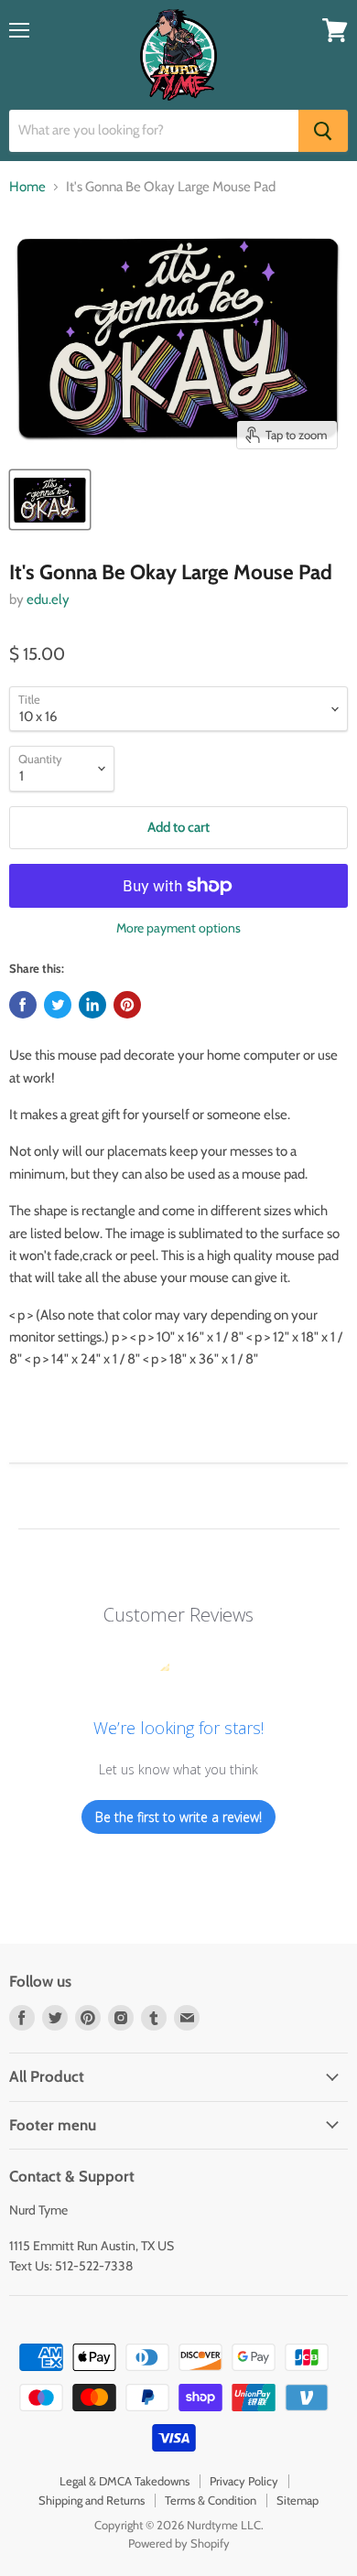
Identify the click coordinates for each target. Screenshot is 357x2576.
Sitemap (297, 2500)
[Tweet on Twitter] (58, 1005)
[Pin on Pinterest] (127, 1005)
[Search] (323, 131)
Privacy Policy (244, 2481)
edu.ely (48, 599)
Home (27, 187)
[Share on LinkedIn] (92, 1005)
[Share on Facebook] (23, 1005)
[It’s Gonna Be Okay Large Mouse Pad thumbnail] (50, 500)
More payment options (178, 928)
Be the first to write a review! (178, 1817)
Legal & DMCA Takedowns (124, 2481)
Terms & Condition (211, 2500)
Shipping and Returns (92, 2500)
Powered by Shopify (179, 2543)
